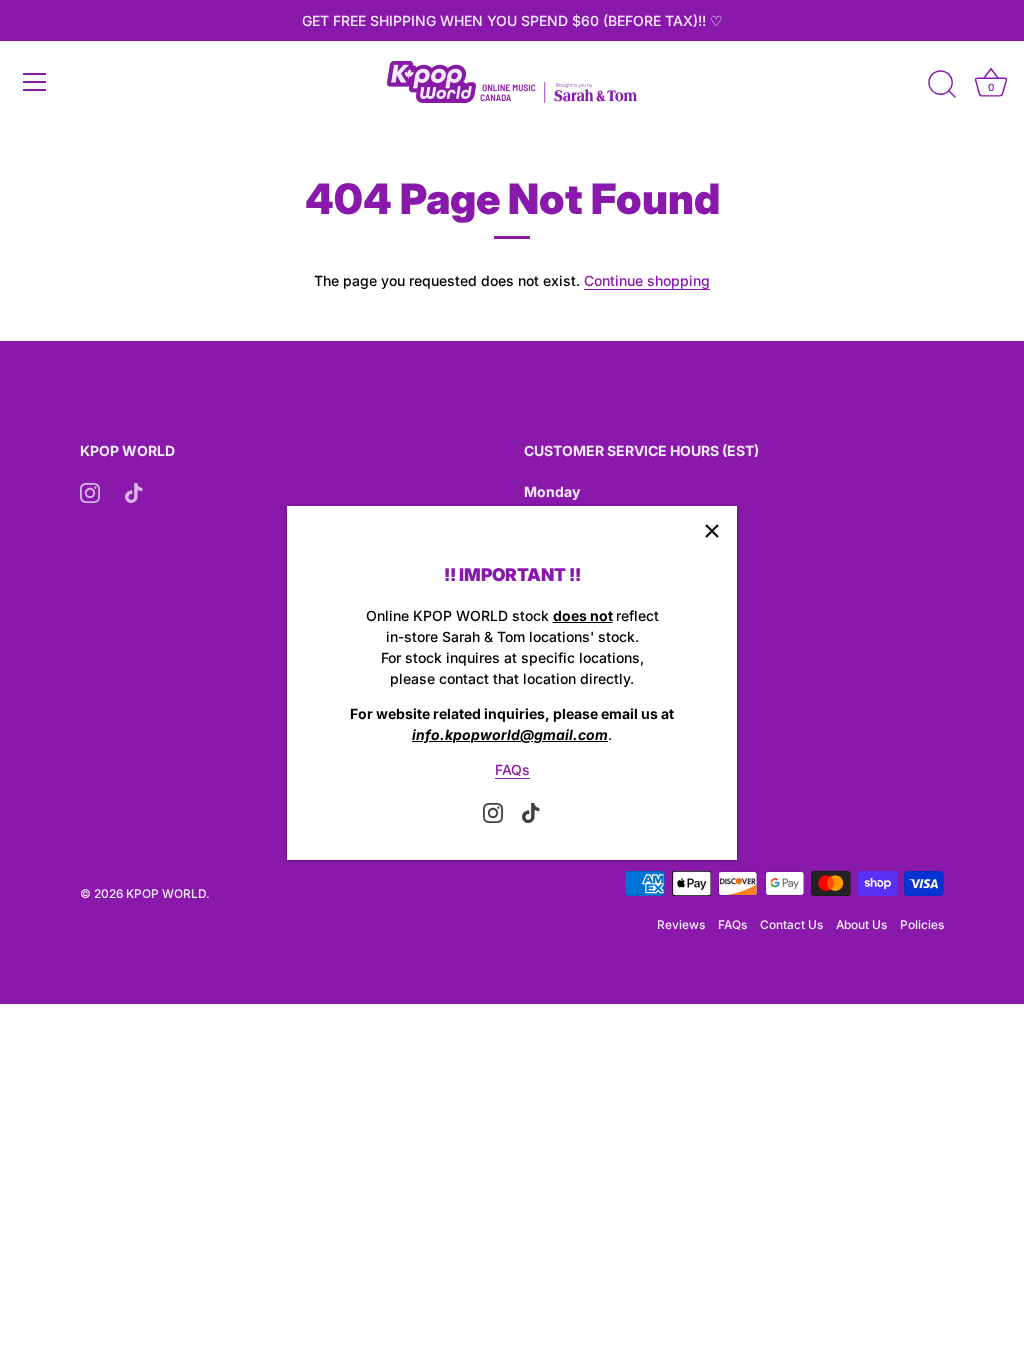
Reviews (681, 924)
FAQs (512, 769)
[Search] (942, 85)
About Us (861, 924)
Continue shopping (647, 280)
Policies (922, 924)
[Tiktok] (531, 811)
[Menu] (35, 82)
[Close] (712, 531)
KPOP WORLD (166, 893)
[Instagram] (493, 811)
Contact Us (791, 924)
